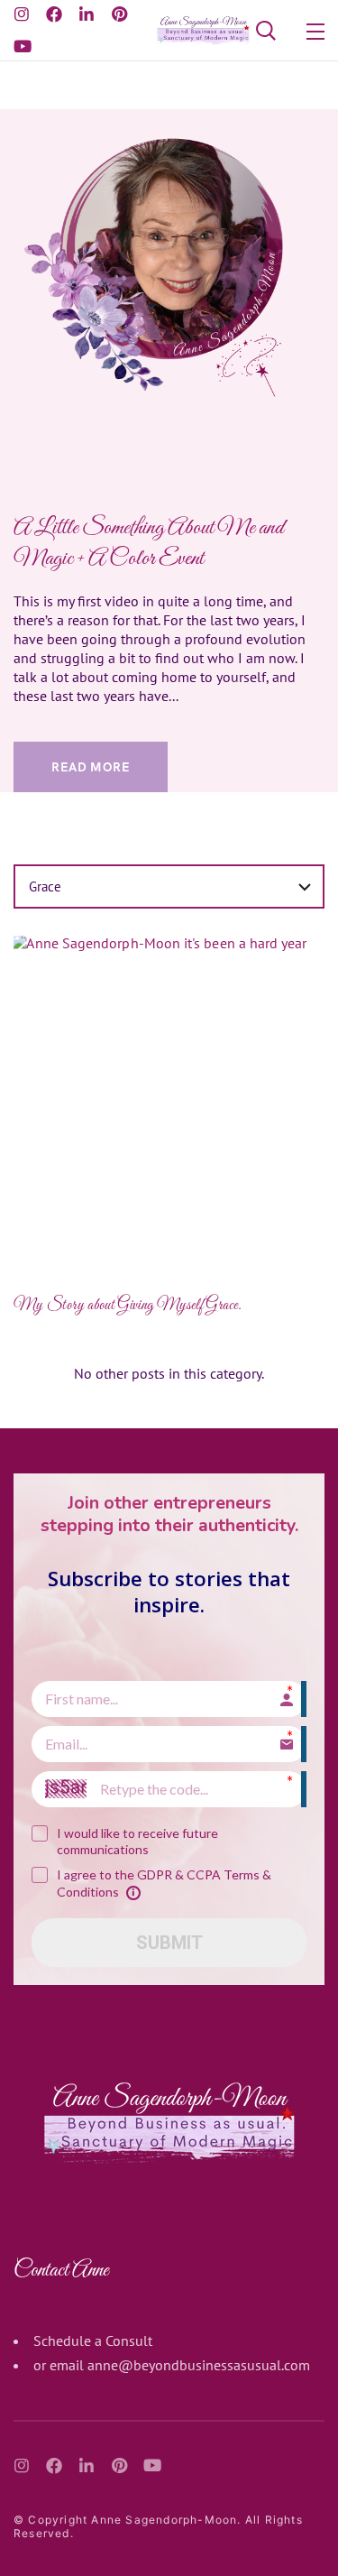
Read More (91, 767)
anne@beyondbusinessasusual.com (199, 2365)
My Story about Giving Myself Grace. (128, 1306)
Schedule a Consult (93, 2341)
